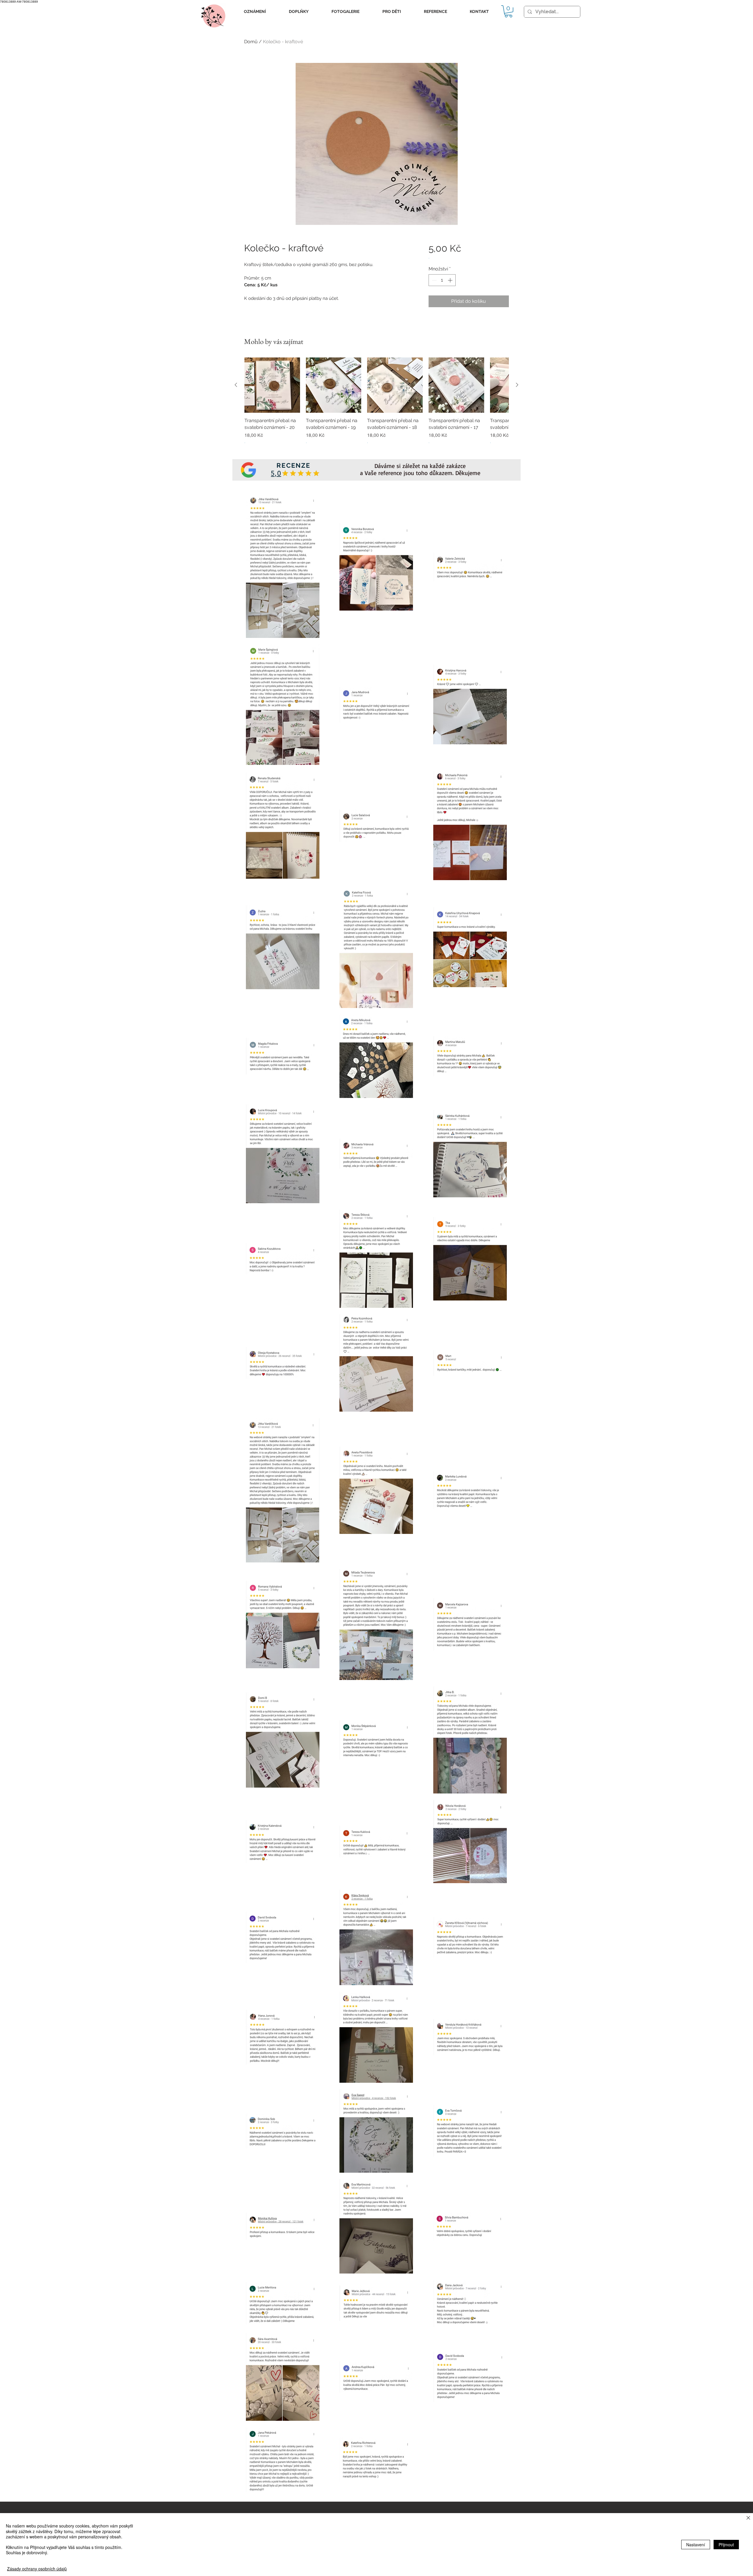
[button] (255, 12)
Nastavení (696, 2545)
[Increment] (451, 280)
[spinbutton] (442, 280)
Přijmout (726, 2545)
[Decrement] (434, 280)
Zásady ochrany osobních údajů (37, 2569)
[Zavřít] (748, 2518)
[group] (376, 404)
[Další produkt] (517, 385)
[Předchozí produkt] (236, 385)
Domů (251, 42)
